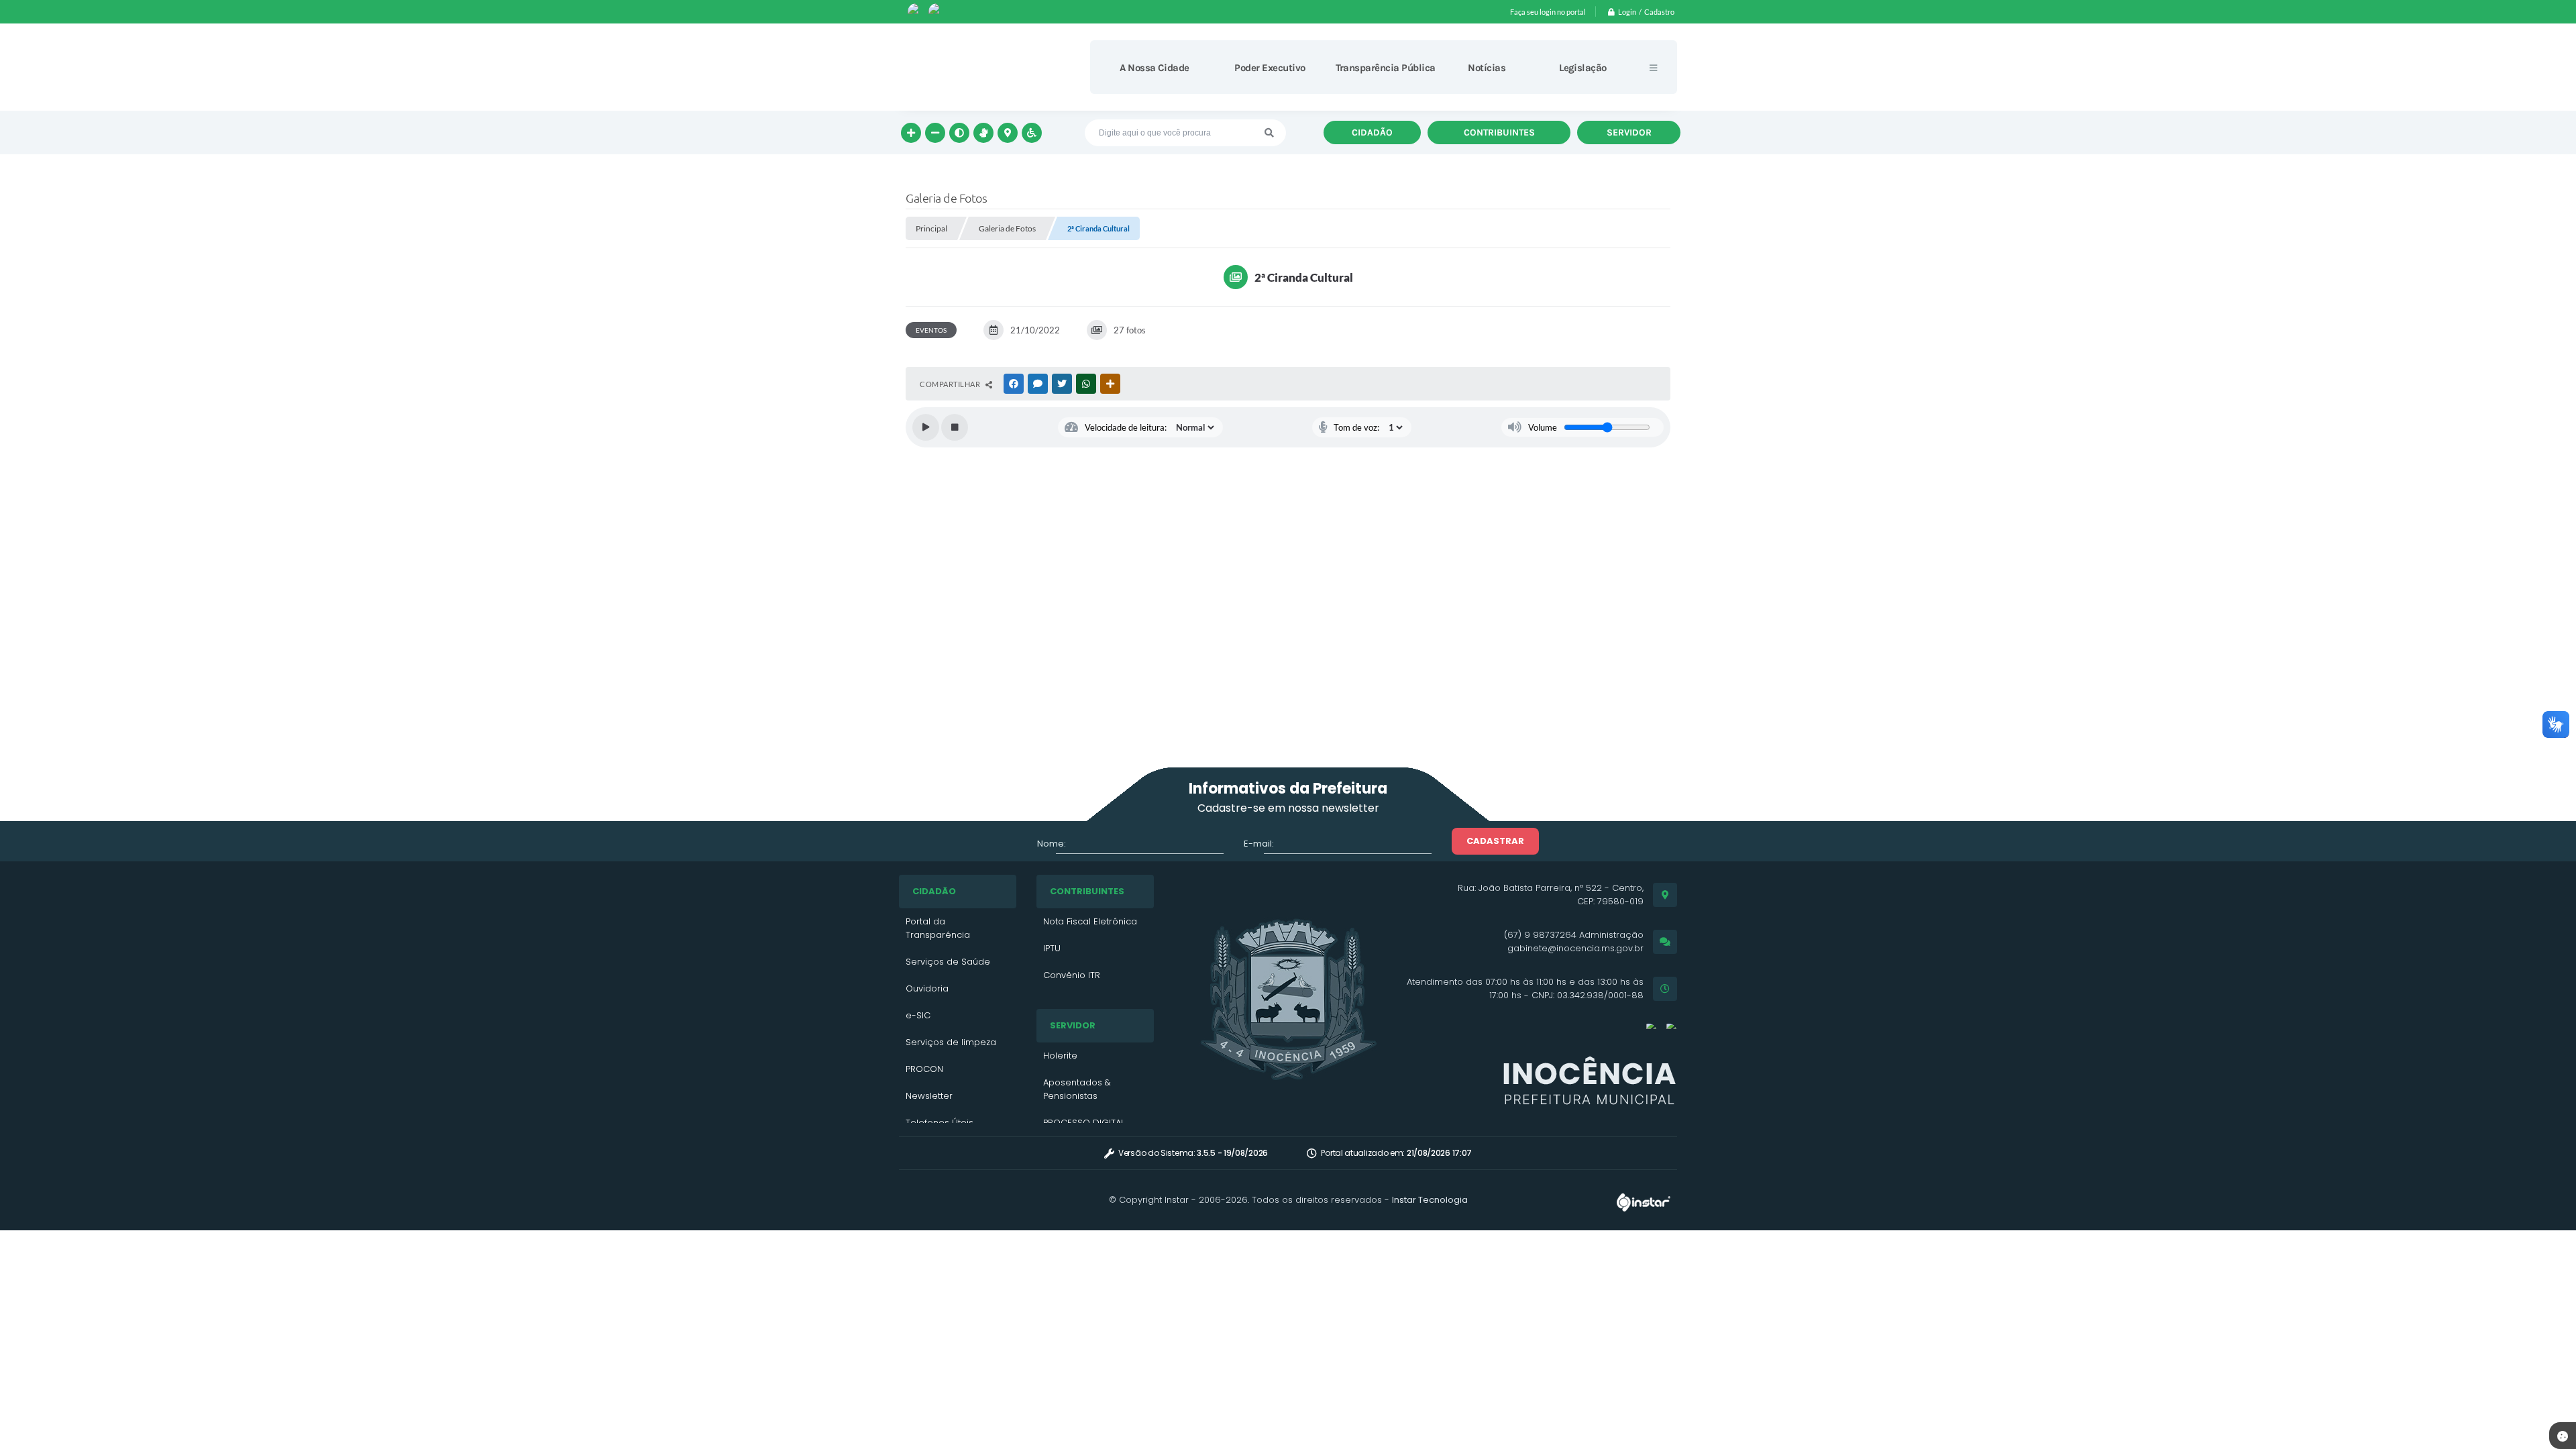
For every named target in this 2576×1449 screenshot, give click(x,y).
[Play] (926, 427)
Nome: (1052, 844)
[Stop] (955, 427)
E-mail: (1259, 844)
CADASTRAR (1495, 841)
